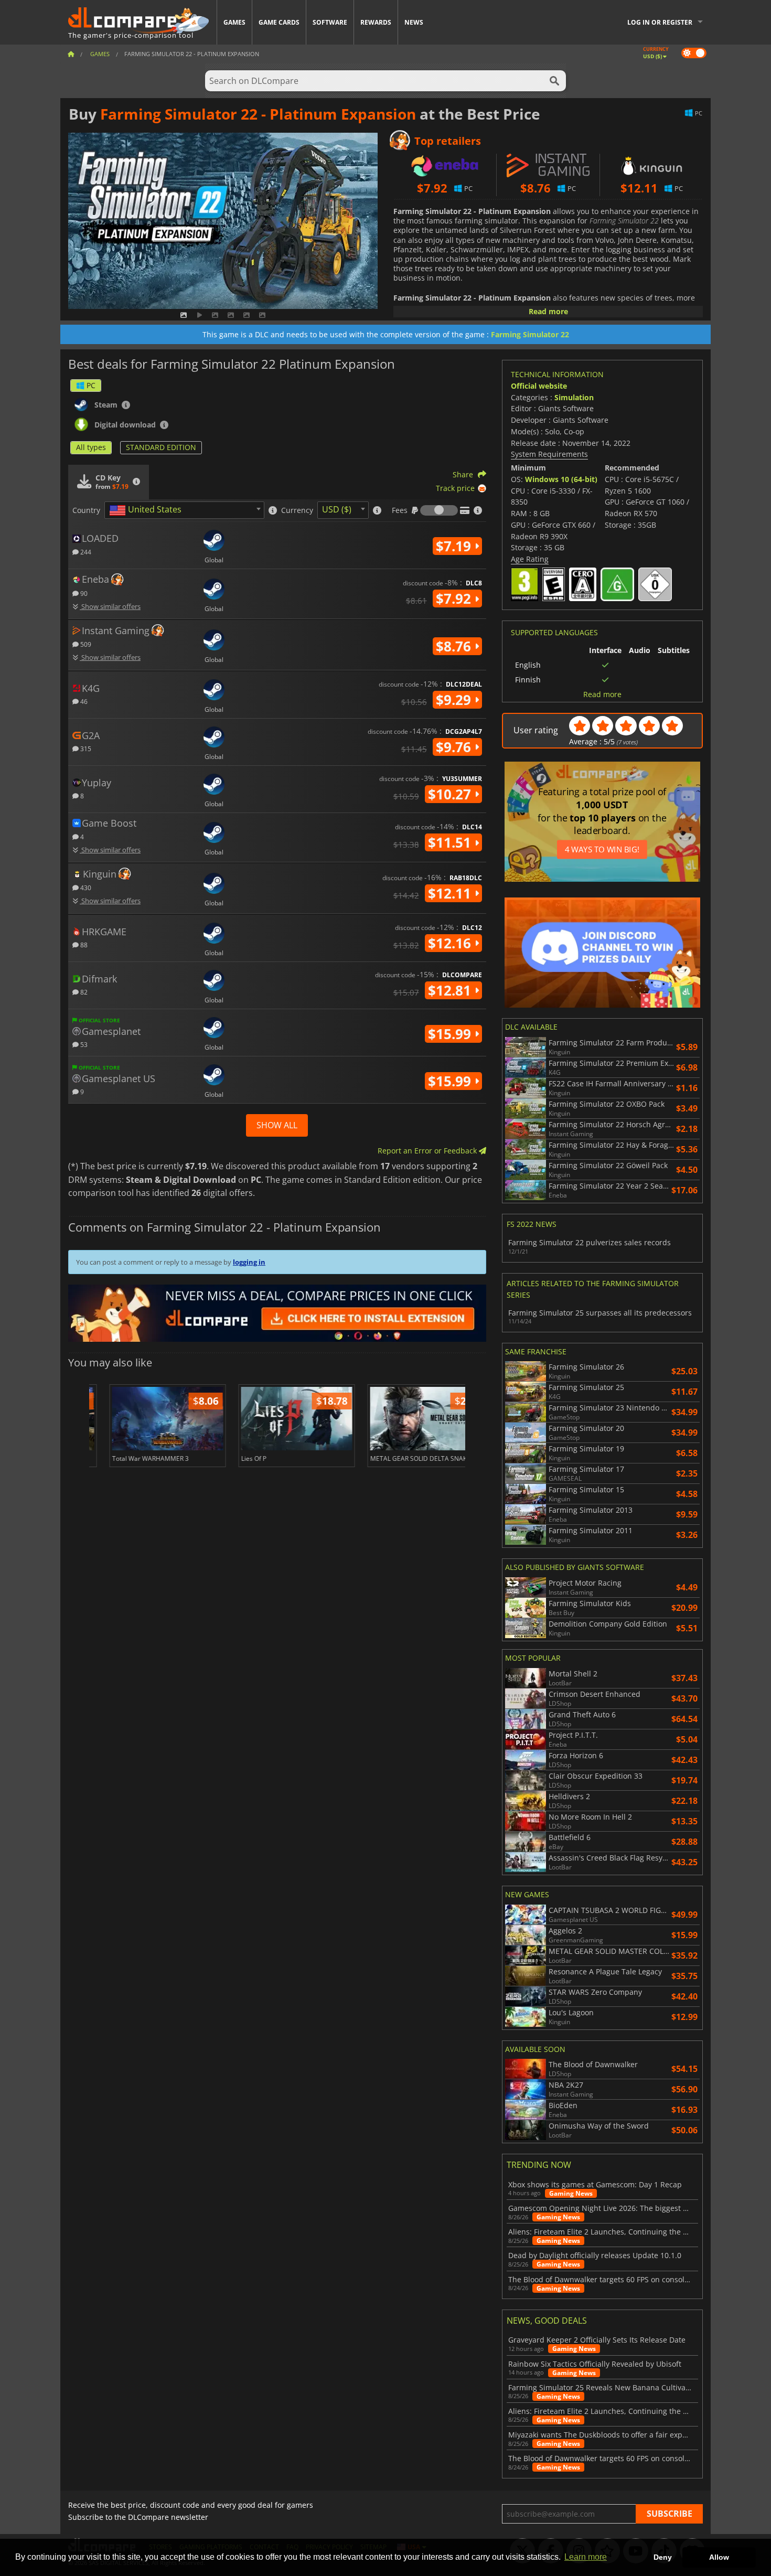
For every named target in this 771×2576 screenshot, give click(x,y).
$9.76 (455, 747)
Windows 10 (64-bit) (561, 479)
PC (91, 385)
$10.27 (451, 794)
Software (330, 22)
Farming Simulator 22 (530, 334)
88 (83, 944)
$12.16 (451, 943)
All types (91, 447)
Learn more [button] (586, 2557)
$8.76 (455, 646)
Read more (548, 311)
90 (83, 593)
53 (83, 1044)
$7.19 (455, 546)
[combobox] (184, 510)
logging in (249, 1262)
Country (86, 510)
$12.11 (451, 893)
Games (234, 22)
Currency (297, 510)
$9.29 (455, 700)
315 (85, 748)
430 (85, 887)
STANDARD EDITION (161, 447)
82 (83, 992)
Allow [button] (719, 2557)
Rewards (376, 22)
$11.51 (451, 842)
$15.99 (451, 1034)
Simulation (574, 397)
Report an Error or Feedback (428, 1151)
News (414, 22)
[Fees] (439, 510)
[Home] (71, 54)
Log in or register (660, 22)
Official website (539, 386)
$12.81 (451, 990)
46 (83, 701)
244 (85, 552)
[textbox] (147, 510)
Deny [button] (663, 2557)
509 (85, 644)
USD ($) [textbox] (337, 509)
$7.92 (455, 598)
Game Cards (279, 22)
